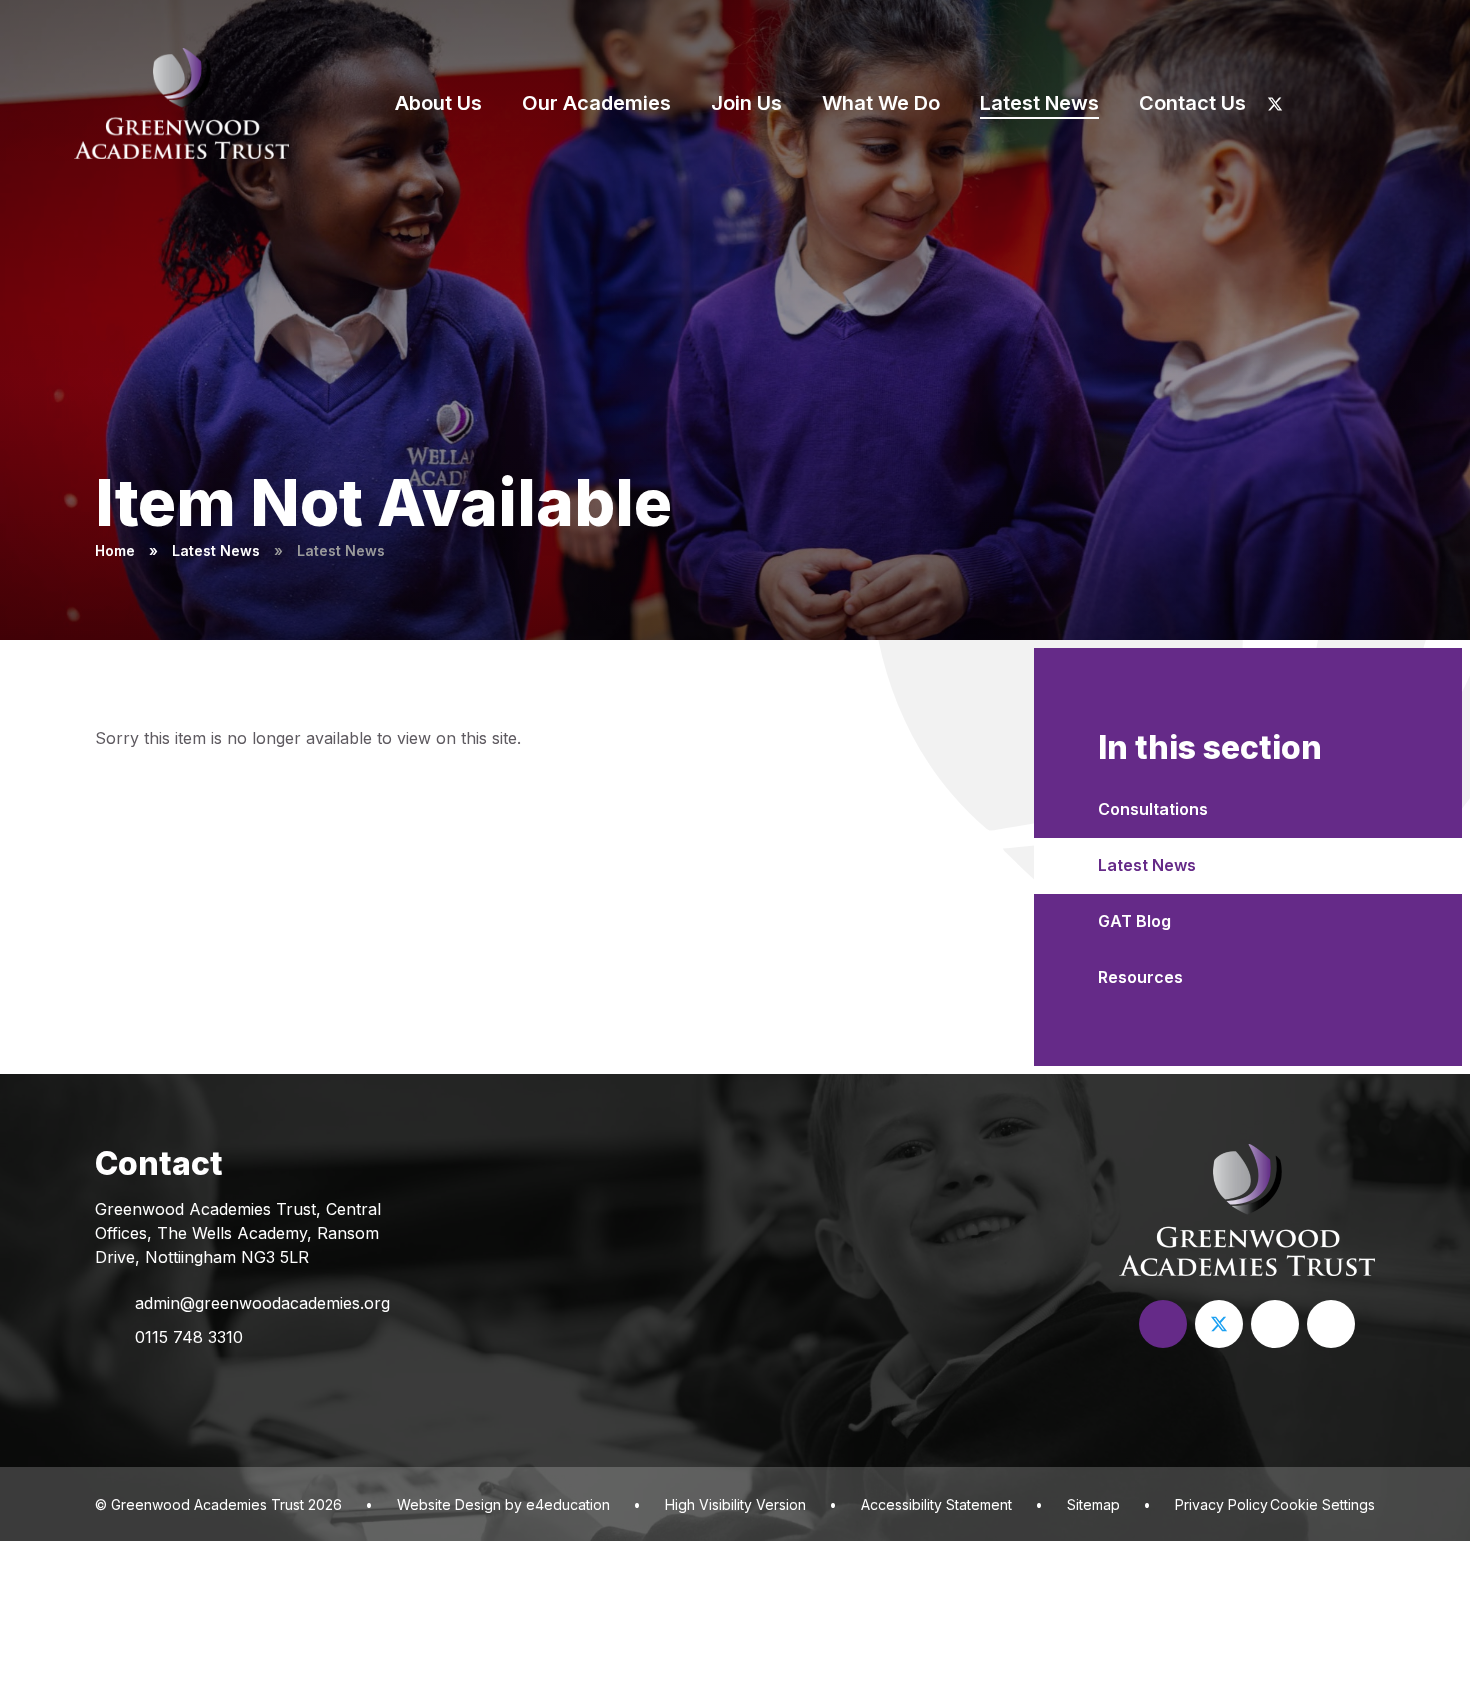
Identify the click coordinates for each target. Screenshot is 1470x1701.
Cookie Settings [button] (1322, 1504)
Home (115, 550)
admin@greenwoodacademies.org (262, 1303)
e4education (568, 1504)
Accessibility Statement (936, 1504)
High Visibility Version (735, 1504)
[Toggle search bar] (1411, 103)
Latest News (216, 550)
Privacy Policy (1221, 1504)
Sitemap (1093, 1504)
